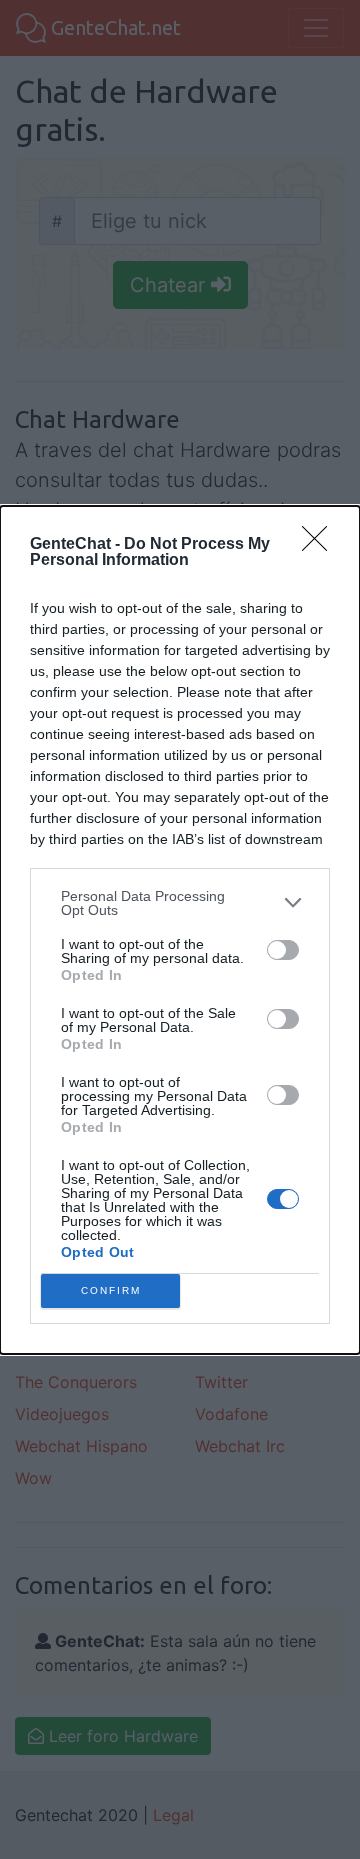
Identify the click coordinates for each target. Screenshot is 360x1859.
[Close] (321, 545)
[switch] (283, 950)
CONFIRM (111, 1290)
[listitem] (180, 903)
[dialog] (180, 930)
